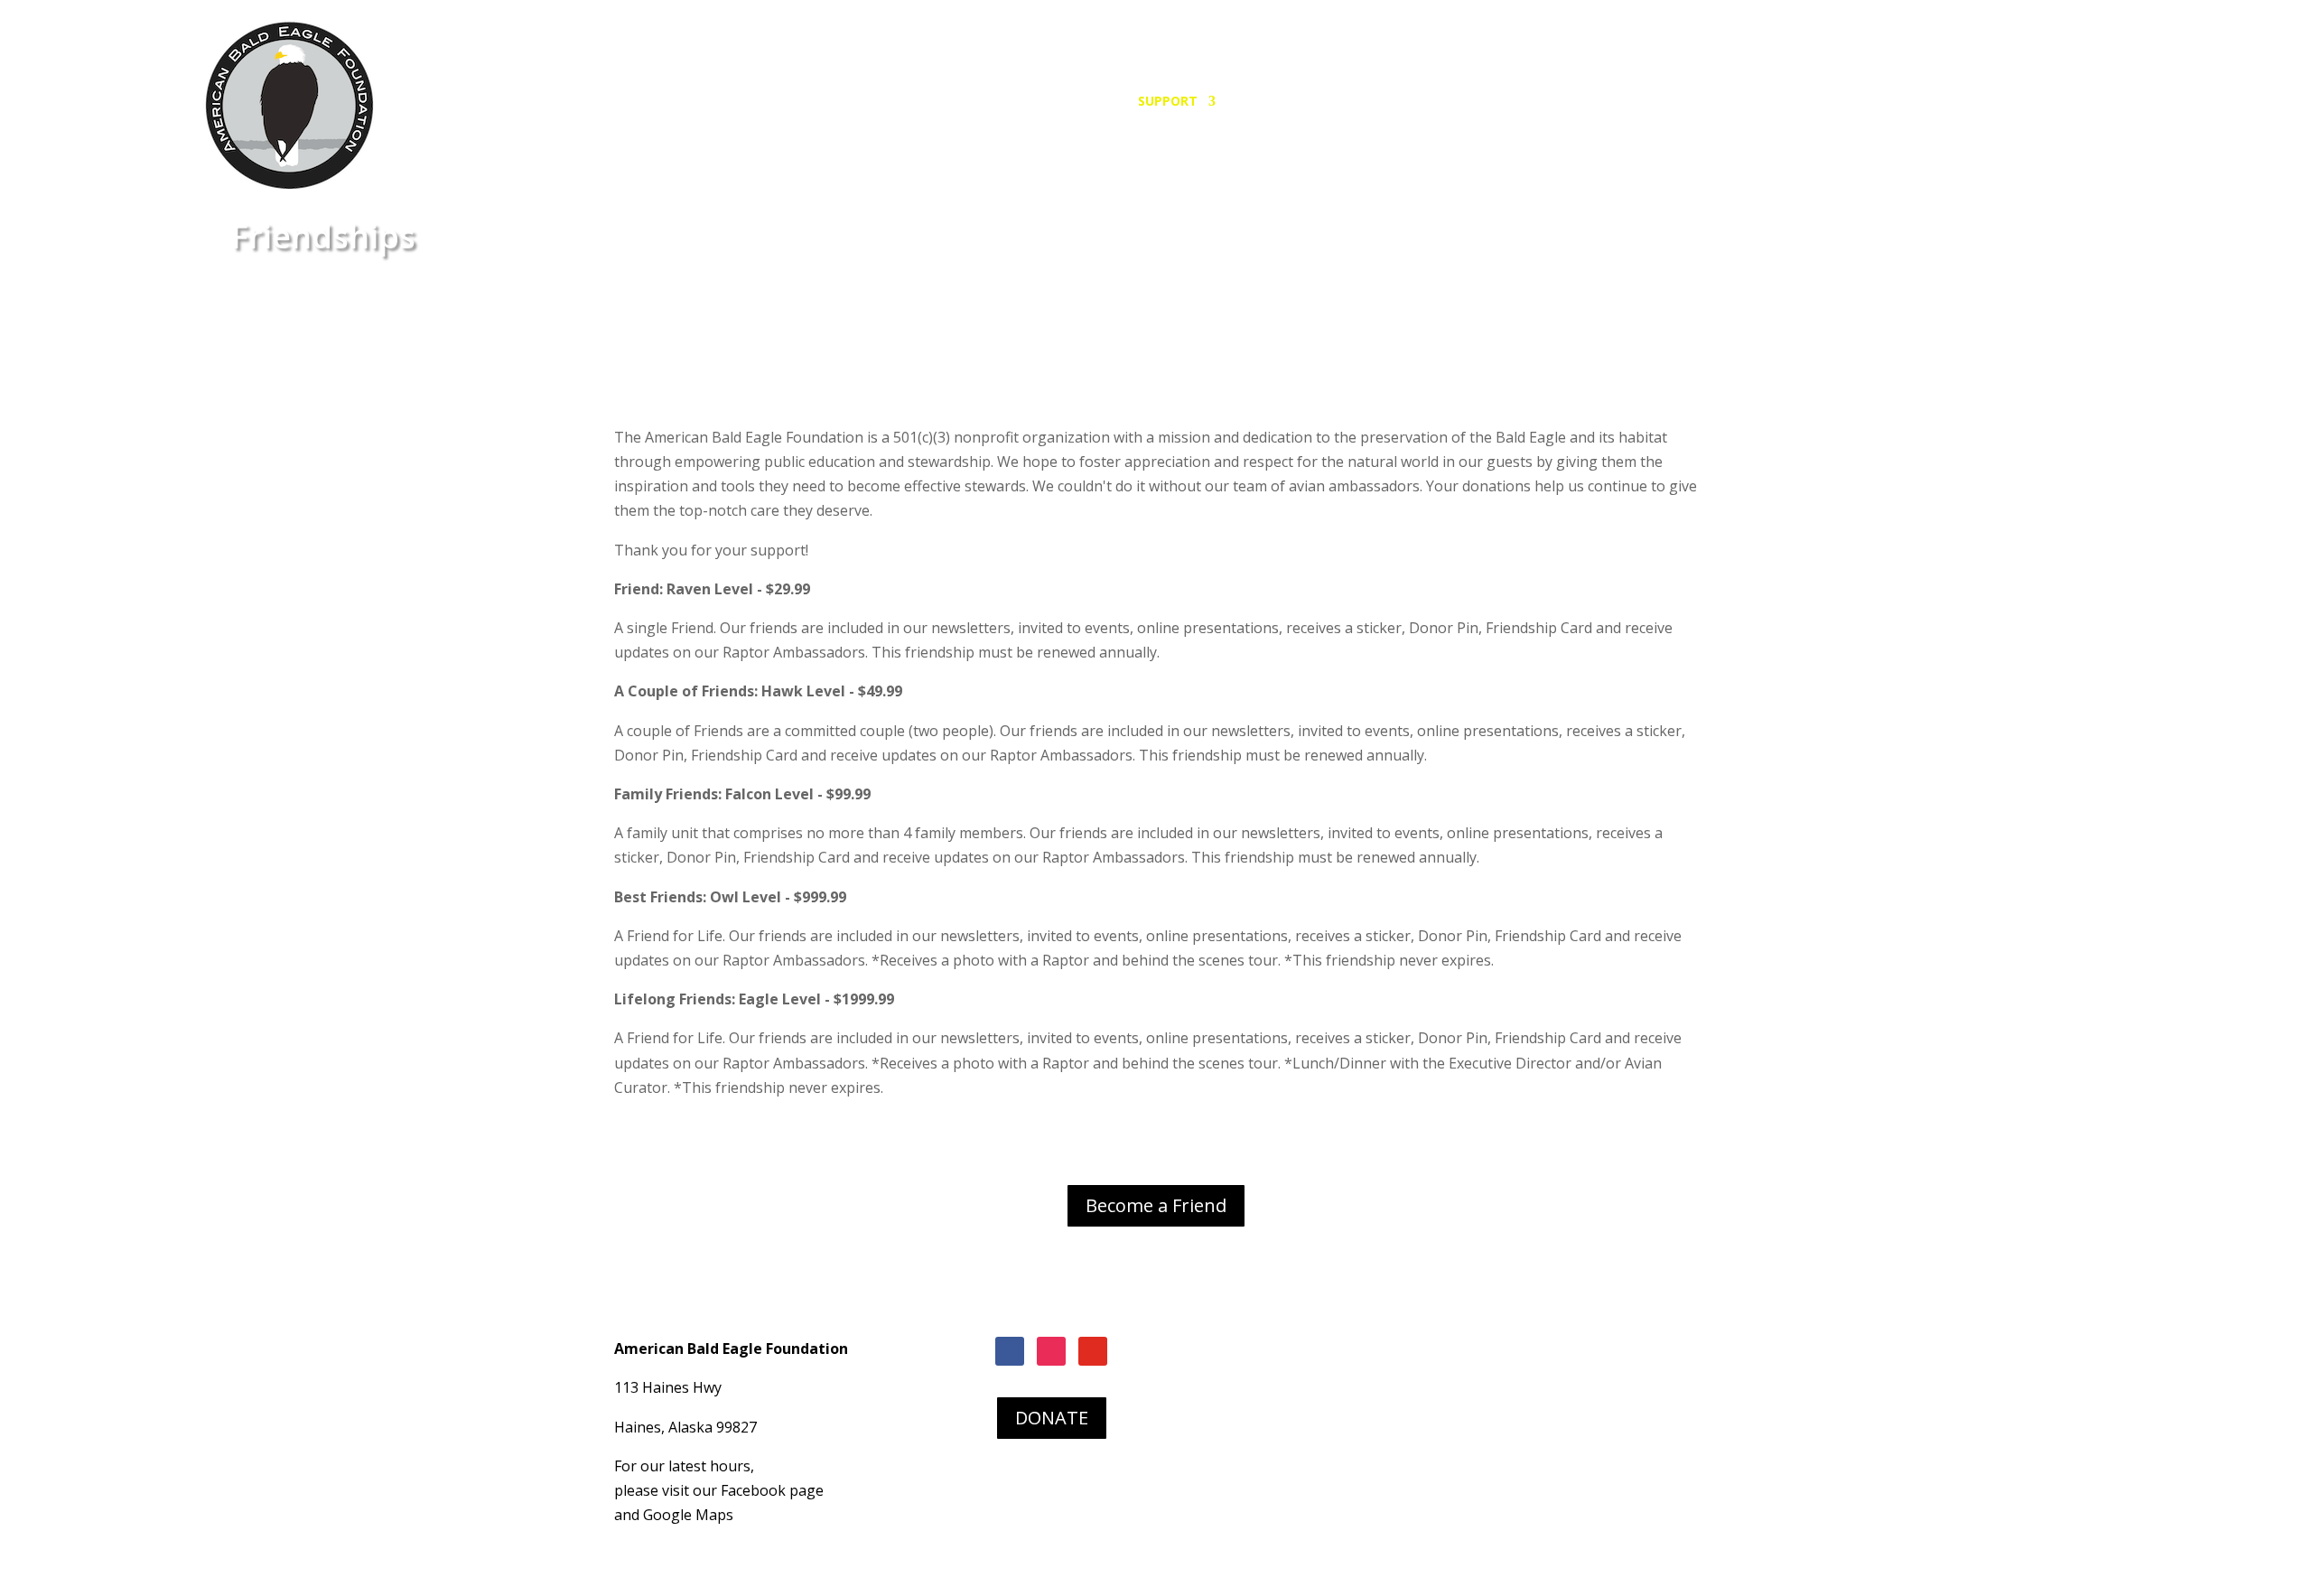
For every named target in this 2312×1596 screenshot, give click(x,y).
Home (1014, 102)
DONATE (1052, 1418)
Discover (1266, 102)
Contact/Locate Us (1538, 102)
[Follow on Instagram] (1051, 1351)
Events (1359, 102)
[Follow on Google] (1093, 1351)
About (1426, 102)
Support (1168, 102)
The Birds (1086, 102)
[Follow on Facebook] (1010, 1351)
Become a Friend (1156, 1205)
